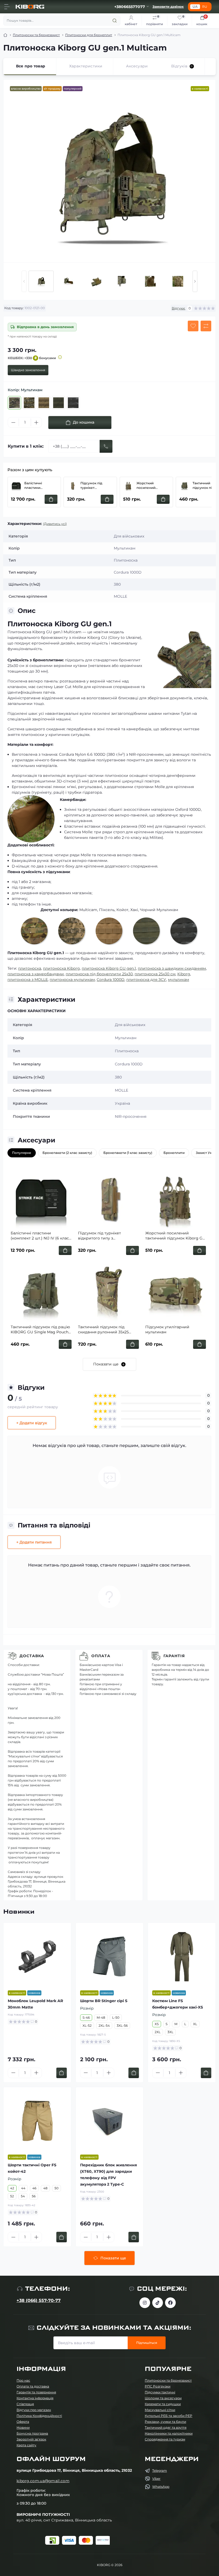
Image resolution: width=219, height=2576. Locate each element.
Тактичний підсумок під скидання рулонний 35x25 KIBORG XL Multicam (103, 1330)
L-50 (116, 2018)
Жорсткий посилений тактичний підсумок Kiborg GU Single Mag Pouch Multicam (153, 486)
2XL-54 (104, 2026)
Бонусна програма (32, 2433)
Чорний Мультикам (159, 910)
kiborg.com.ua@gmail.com (43, 2481)
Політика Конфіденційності (39, 2416)
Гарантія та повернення (36, 2392)
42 (12, 2188)
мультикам (179, 980)
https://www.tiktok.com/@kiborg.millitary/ (158, 2303)
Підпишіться (147, 2343)
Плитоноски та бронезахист (36, 35)
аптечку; (20, 899)
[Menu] (7, 7)
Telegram (160, 2471)
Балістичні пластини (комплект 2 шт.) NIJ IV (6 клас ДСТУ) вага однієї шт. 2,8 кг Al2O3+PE (41, 486)
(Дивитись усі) (55, 524)
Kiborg (184, 974)
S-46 (86, 2018)
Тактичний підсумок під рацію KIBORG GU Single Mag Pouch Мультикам (40, 1330)
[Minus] (13, 423)
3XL (170, 2032)
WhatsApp (161, 2487)
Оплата (101, 1656)
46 (34, 2188)
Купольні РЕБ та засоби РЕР (169, 2416)
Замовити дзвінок (168, 7)
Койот (122, 910)
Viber (156, 2479)
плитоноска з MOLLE (28, 980)
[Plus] (36, 423)
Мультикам (126, 1038)
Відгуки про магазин (34, 2410)
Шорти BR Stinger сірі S (104, 2001)
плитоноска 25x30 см (155, 974)
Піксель (107, 910)
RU (205, 7)
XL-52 (87, 2026)
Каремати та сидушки (163, 2404)
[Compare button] (206, 326)
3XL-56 (122, 2026)
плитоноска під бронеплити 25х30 (99, 974)
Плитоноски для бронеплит (89, 35)
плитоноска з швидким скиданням (172, 968)
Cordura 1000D (111, 980)
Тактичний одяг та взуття (166, 2427)
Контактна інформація (35, 2398)
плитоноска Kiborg (61, 968)
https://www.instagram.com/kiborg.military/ (145, 2303)
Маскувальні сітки (160, 2410)
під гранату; (23, 887)
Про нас (23, 2380)
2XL (158, 2032)
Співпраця (25, 2404)
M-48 (101, 2018)
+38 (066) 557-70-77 (39, 2300)
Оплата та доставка (33, 2386)
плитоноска (30, 968)
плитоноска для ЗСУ (146, 980)
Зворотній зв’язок (31, 2439)
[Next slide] (195, 281)
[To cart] (62, 2073)
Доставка (32, 1656)
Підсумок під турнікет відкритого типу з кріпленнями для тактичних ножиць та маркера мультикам (96, 486)
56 (34, 2196)
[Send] (106, 446)
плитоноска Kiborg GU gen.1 (109, 968)
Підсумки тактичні (160, 2392)
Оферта (23, 2422)
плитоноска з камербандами (36, 974)
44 (23, 2188)
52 (12, 2196)
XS (157, 2024)
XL (195, 2024)
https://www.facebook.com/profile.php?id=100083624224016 (170, 2303)
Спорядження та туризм (165, 2439)
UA (195, 7)
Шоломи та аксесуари (163, 2398)
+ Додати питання (34, 1542)
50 (56, 2188)
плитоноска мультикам (72, 980)
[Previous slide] (24, 281)
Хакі (134, 910)
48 (45, 2188)
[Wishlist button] (193, 326)
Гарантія (174, 1656)
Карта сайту (26, 2445)
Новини (23, 2427)
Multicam (88, 910)
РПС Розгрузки (158, 2386)
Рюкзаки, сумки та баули (165, 2422)
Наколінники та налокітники (169, 2433)
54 (23, 2196)
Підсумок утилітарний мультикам (167, 1330)
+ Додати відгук (32, 1423)
